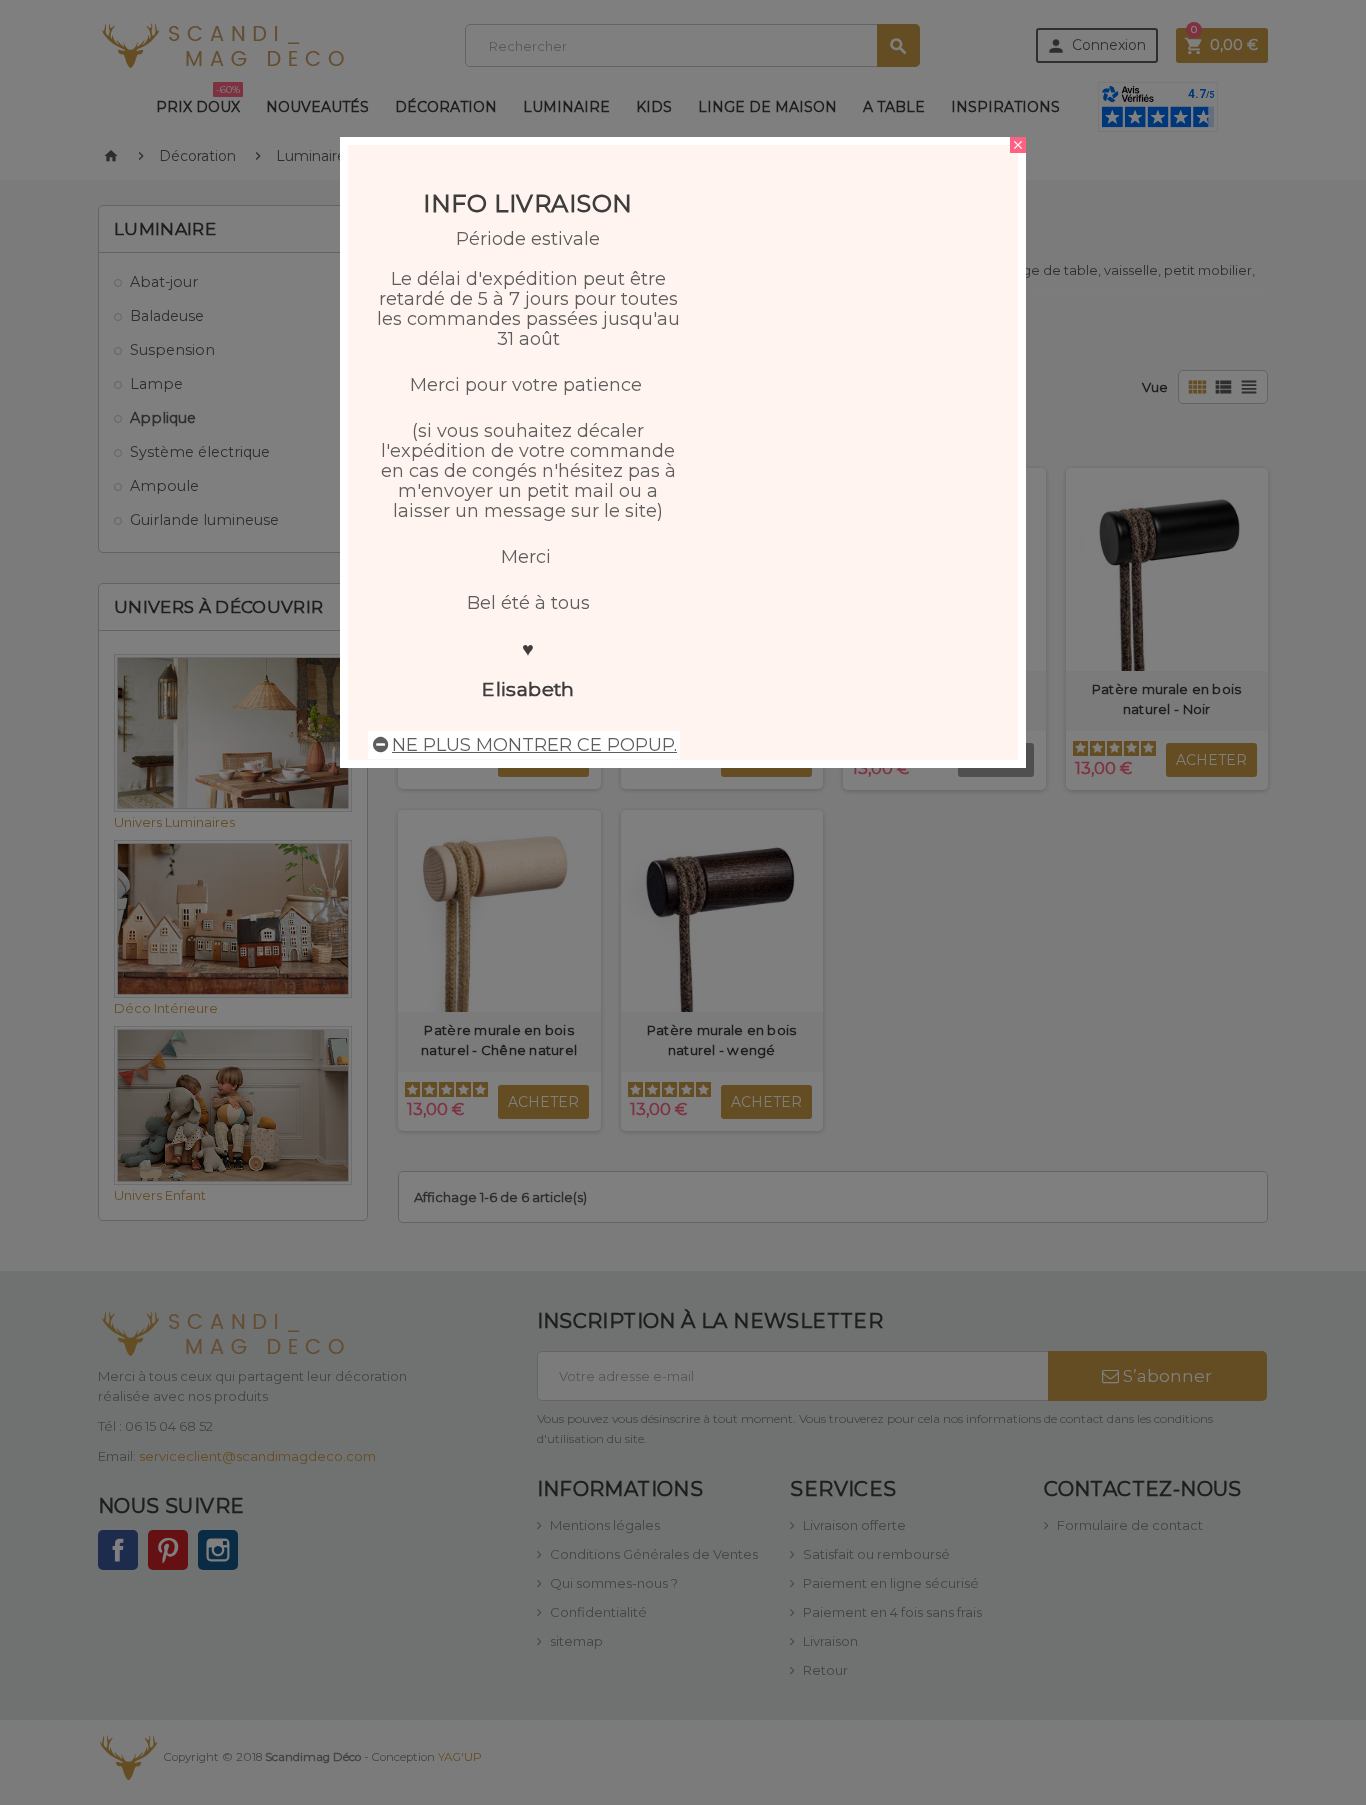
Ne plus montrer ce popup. (534, 745)
